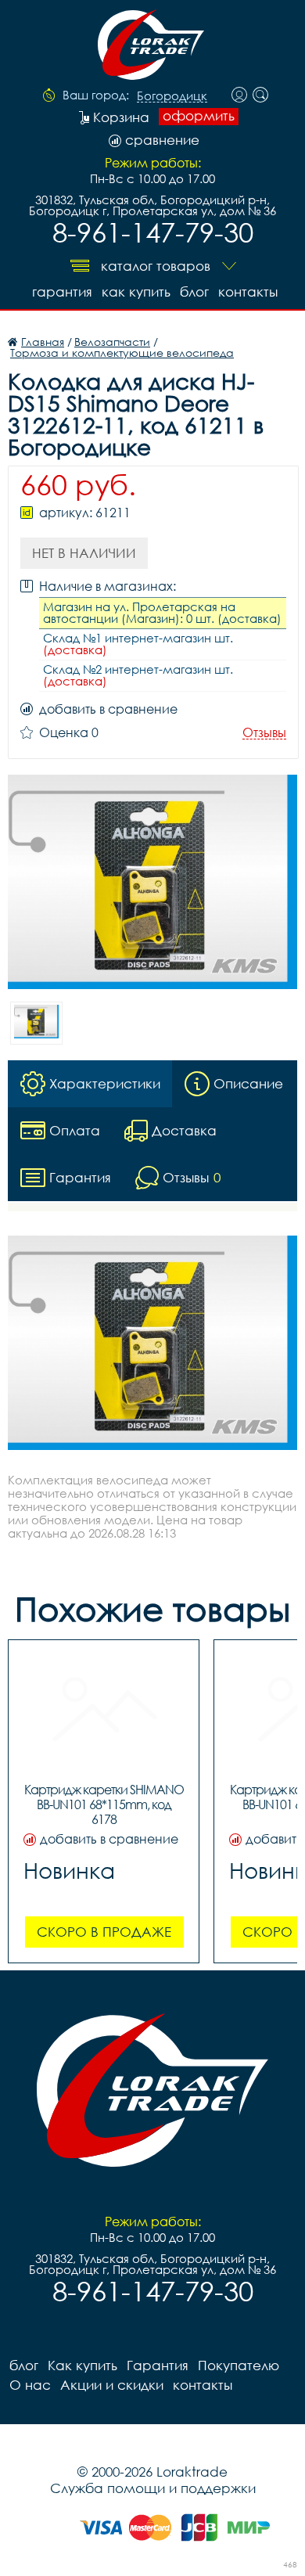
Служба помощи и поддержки (153, 2488)
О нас (30, 2385)
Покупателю (239, 2365)
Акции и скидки (112, 2385)
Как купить (136, 291)
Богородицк (172, 96)
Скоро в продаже (104, 1932)
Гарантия (62, 291)
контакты (248, 291)
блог (194, 291)
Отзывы (264, 733)
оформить (199, 116)
